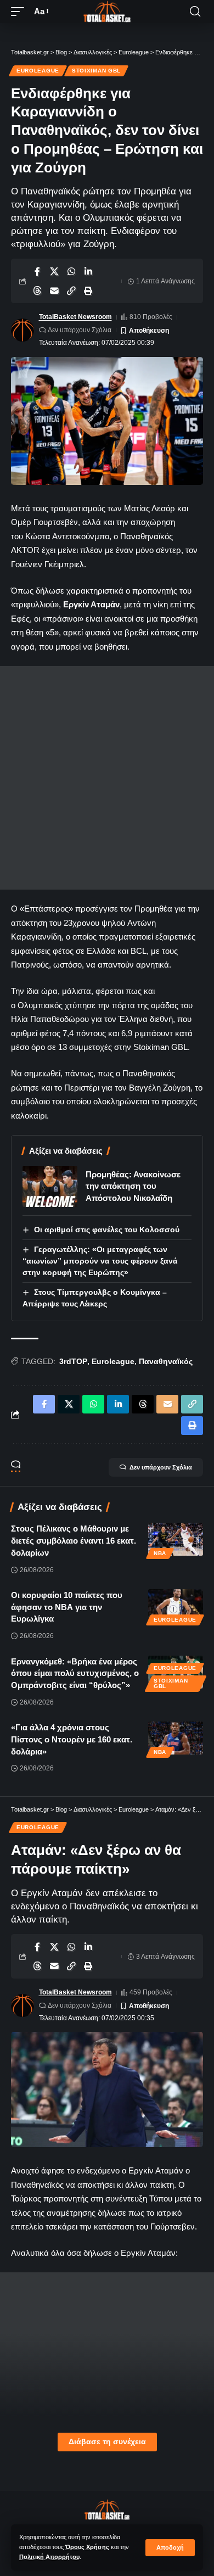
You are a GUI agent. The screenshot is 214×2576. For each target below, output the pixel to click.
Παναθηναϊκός (166, 1361)
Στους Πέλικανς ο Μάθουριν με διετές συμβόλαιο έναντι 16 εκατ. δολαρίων (74, 1541)
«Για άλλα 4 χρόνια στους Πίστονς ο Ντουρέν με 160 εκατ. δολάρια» (72, 1739)
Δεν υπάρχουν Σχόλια (80, 330)
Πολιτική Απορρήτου (49, 2557)
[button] (170, 2548)
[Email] (54, 290)
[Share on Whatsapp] (71, 271)
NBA (160, 1553)
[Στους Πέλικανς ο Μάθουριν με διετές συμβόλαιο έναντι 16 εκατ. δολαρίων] (176, 1539)
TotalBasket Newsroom (75, 317)
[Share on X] (54, 271)
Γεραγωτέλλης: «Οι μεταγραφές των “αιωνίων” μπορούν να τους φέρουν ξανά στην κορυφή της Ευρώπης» (100, 1261)
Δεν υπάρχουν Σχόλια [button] (161, 1467)
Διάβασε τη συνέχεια (107, 2442)
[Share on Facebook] (37, 271)
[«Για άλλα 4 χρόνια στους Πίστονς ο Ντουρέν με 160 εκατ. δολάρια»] (176, 1738)
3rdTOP (73, 1361)
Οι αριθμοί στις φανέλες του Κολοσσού (107, 1230)
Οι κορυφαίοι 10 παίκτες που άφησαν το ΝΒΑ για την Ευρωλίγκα (67, 1607)
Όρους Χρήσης (87, 2547)
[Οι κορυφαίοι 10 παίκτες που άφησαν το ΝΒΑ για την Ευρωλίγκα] (176, 1606)
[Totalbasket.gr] (107, 12)
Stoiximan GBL (96, 71)
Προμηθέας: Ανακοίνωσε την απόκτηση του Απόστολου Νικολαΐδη (133, 1186)
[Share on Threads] (37, 290)
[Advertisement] (107, 778)
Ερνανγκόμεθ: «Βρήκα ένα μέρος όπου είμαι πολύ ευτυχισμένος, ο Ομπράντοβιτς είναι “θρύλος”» (75, 1673)
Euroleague (38, 71)
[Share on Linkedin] (88, 271)
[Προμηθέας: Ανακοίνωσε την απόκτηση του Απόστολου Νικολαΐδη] (50, 1186)
